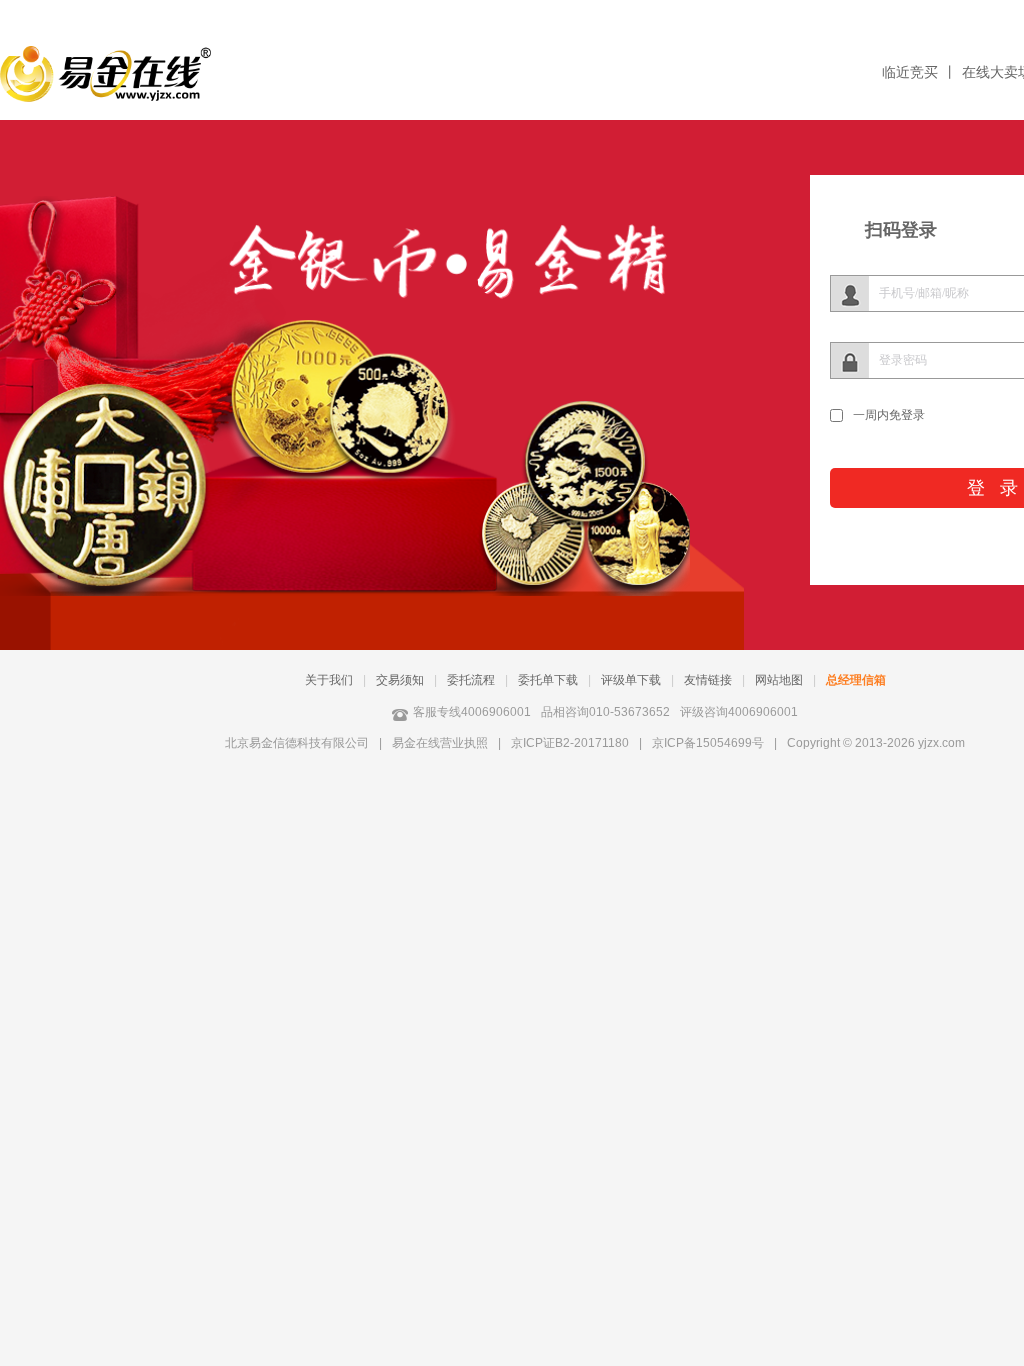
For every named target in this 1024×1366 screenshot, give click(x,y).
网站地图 (779, 680)
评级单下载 (631, 680)
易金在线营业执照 (440, 743)
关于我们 (329, 680)
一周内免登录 (889, 415)
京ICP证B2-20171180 (570, 743)
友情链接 (708, 680)
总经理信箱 (856, 680)
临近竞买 (910, 72)
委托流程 (471, 680)
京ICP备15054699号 (708, 743)
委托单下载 (548, 680)
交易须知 (400, 680)
